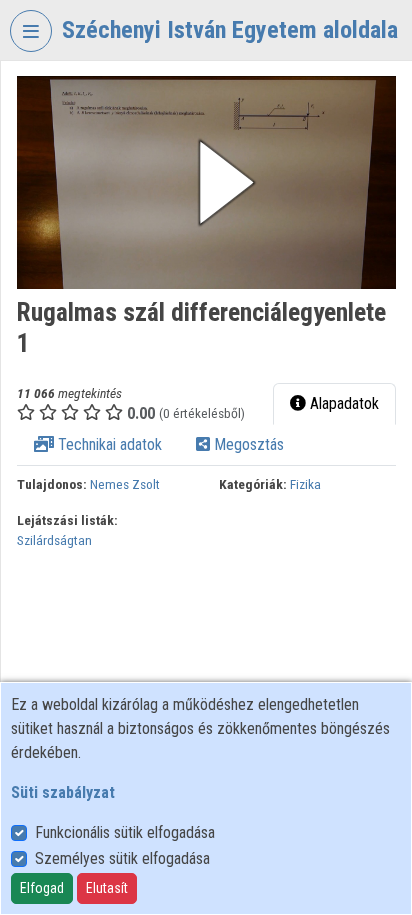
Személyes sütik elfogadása (122, 858)
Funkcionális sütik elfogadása (125, 832)
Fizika (305, 484)
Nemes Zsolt (125, 484)
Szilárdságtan (54, 540)
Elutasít (107, 888)
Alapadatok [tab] (342, 403)
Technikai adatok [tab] (108, 444)
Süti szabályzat (63, 792)
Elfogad (42, 888)
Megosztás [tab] (247, 444)
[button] (206, 182)
